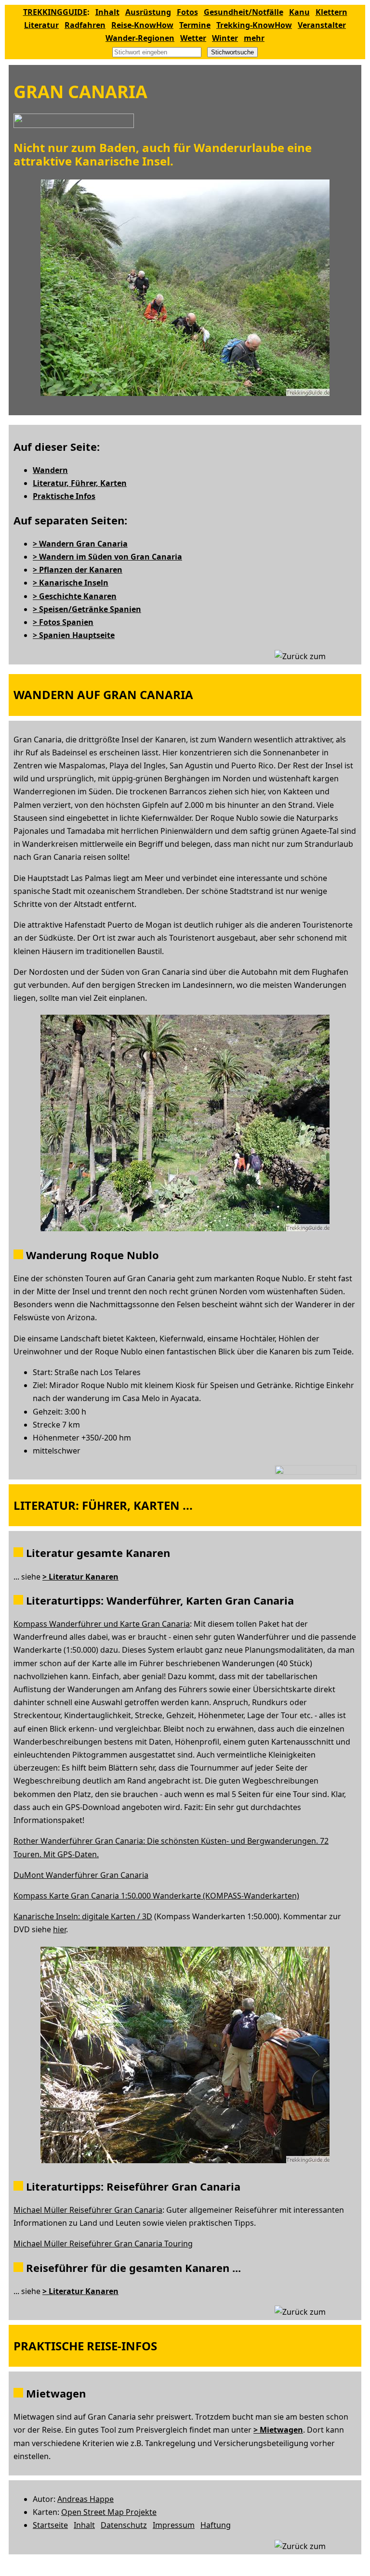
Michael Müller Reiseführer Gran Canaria (88, 2210)
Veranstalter (322, 25)
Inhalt (107, 12)
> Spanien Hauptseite (74, 635)
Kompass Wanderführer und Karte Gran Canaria (102, 1624)
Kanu (299, 12)
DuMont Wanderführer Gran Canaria (81, 1875)
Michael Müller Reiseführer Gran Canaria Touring (103, 2244)
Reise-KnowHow (142, 25)
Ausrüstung (148, 12)
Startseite (50, 2525)
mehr (254, 38)
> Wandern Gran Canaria (80, 544)
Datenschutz (124, 2525)
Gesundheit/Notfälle (244, 12)
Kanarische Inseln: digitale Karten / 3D (83, 1916)
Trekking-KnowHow (254, 25)
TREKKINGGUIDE (55, 12)
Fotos (187, 12)
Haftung (216, 2525)
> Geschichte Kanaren (75, 596)
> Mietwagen (278, 2430)
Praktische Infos (64, 496)
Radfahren (85, 25)
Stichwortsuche (232, 52)
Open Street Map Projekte (109, 2512)
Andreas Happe (86, 2499)
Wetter (193, 38)
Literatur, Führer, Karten (80, 483)
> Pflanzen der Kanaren (78, 570)
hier (59, 1929)
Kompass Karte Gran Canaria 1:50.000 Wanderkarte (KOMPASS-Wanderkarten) (156, 1896)
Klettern (331, 12)
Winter (225, 38)
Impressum (174, 2525)
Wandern (50, 470)
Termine (195, 25)
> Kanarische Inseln (71, 583)
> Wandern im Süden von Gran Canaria (107, 557)
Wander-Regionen (140, 38)
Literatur (41, 25)
